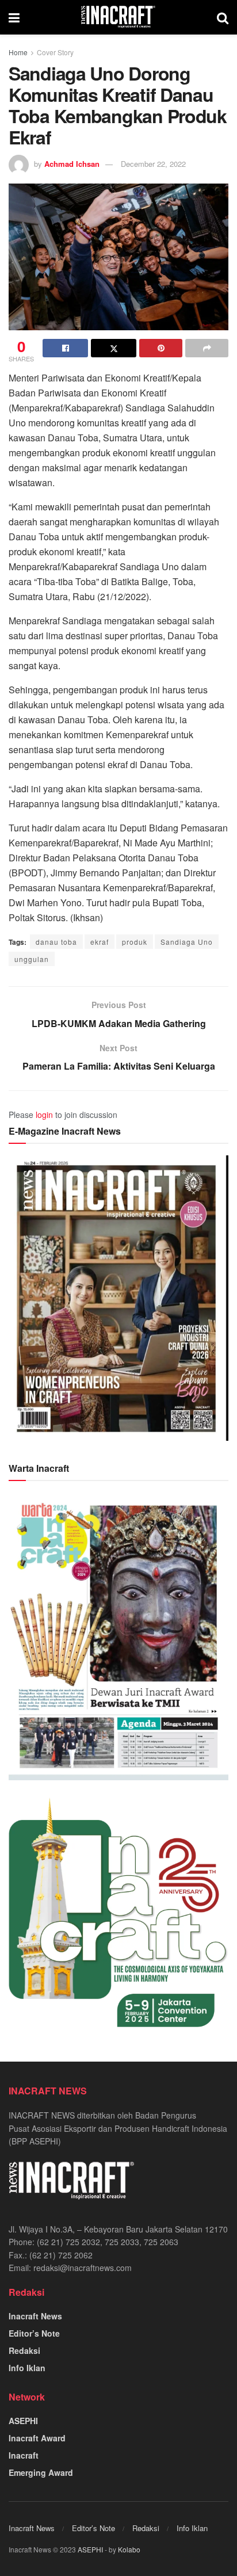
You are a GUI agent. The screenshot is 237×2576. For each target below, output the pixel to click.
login (44, 1115)
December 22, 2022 (153, 164)
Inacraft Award (37, 2438)
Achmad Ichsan (72, 164)
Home (18, 52)
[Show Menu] (14, 17)
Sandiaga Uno (187, 942)
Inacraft (24, 2455)
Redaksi (24, 2350)
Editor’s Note (34, 2333)
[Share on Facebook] (65, 348)
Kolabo (129, 2549)
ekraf (100, 942)
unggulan (32, 959)
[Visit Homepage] (118, 17)
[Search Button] (223, 17)
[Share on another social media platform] (207, 348)
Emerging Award (41, 2472)
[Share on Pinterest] (161, 348)
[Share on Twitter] (114, 348)
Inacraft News (35, 2316)
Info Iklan (27, 2368)
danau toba (56, 942)
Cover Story (55, 52)
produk (135, 942)
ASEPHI (23, 2421)
